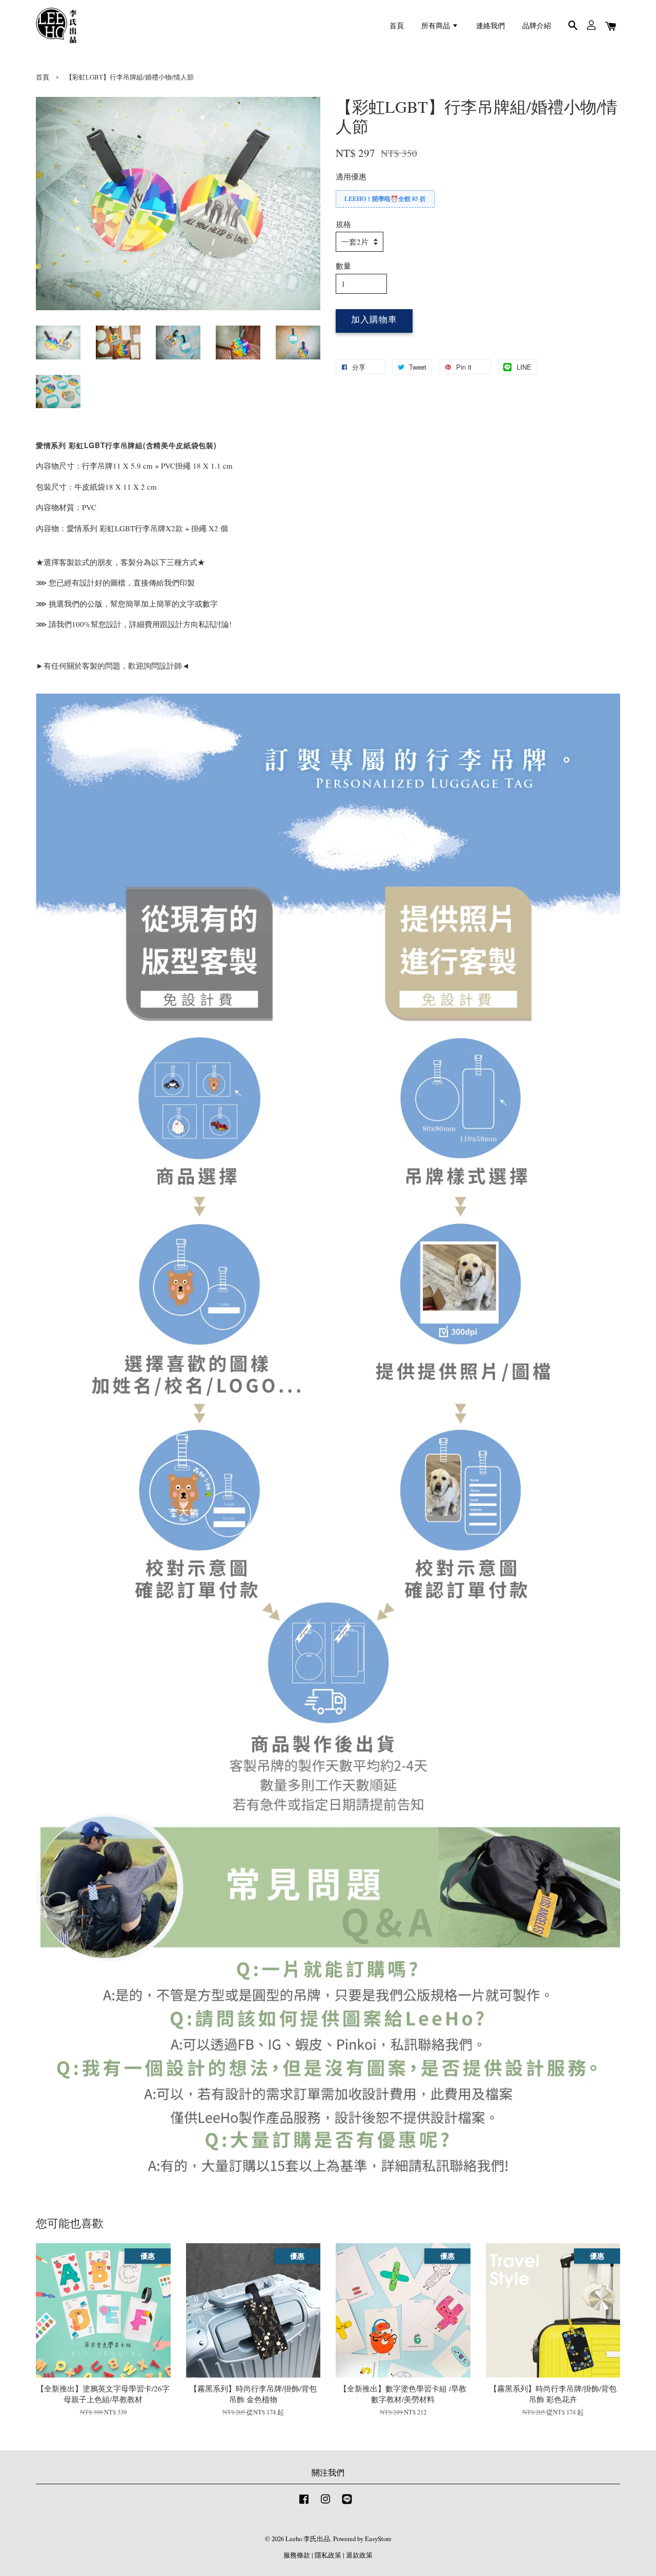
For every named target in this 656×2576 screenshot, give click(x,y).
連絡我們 (490, 25)
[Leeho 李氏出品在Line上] (347, 2504)
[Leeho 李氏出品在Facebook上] (304, 2504)
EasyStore (378, 2539)
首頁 (397, 25)
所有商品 (437, 25)
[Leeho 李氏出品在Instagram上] (325, 2504)
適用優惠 (351, 176)
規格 (343, 224)
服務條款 (297, 2555)
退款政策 (359, 2555)
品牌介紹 (537, 25)
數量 (343, 266)
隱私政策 (328, 2555)
